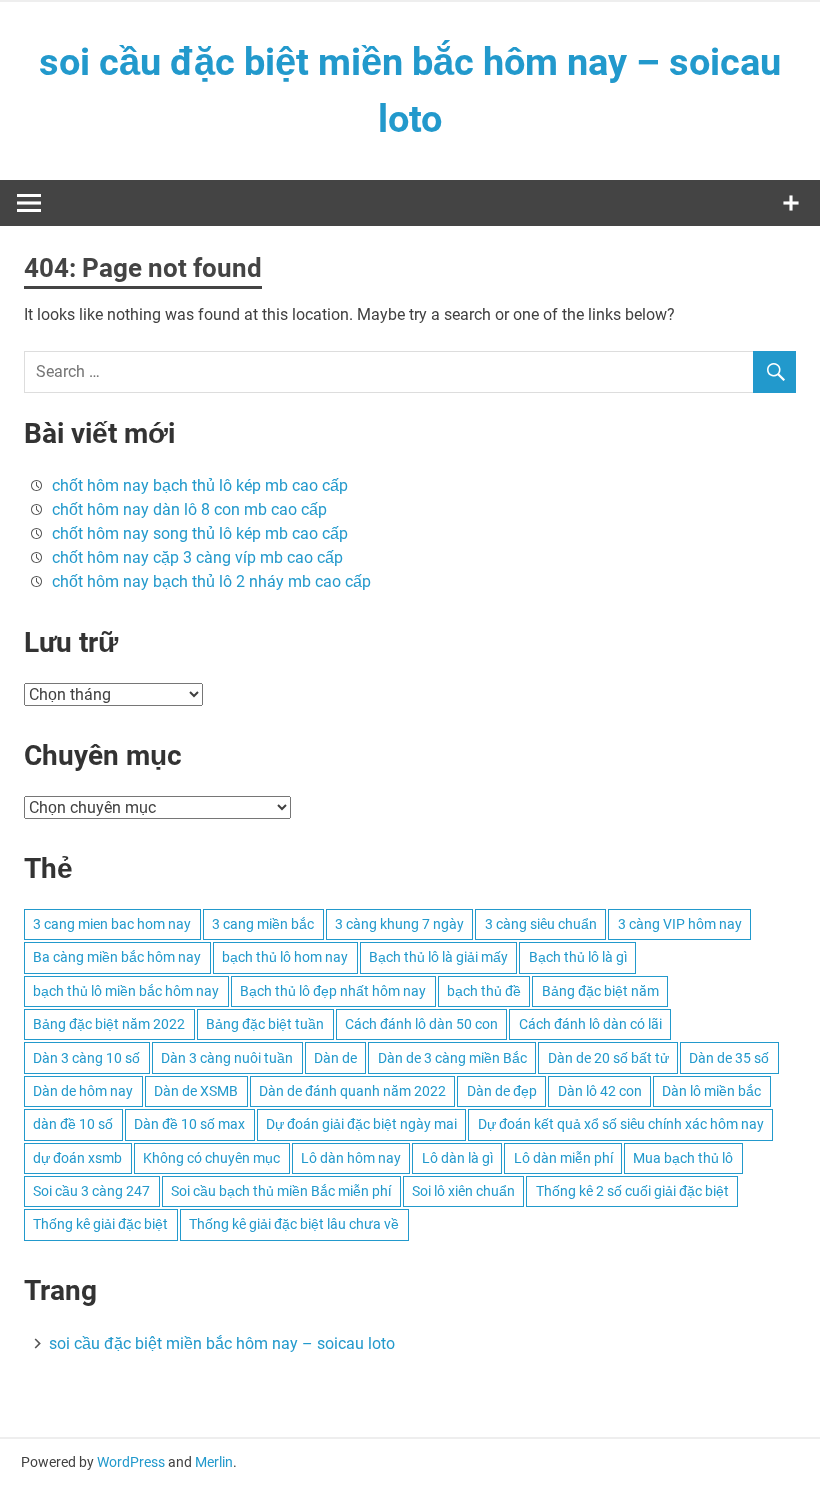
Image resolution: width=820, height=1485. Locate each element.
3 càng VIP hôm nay (680, 924)
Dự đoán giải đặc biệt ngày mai (361, 1124)
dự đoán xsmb (77, 1158)
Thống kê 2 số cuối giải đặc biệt (632, 1191)
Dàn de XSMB (196, 1091)
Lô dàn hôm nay (351, 1158)
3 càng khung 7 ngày (399, 924)
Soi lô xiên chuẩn (463, 1191)
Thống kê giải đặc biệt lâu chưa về (294, 1224)
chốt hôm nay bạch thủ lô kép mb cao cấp (200, 485)
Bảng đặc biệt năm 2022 (109, 1024)
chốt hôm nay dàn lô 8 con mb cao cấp (189, 509)
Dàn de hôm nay (83, 1091)
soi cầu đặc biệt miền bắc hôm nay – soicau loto (222, 1343)
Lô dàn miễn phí (563, 1158)
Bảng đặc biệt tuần (265, 1024)
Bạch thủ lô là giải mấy (438, 957)
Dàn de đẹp (502, 1091)
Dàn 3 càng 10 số (86, 1058)
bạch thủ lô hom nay (285, 957)
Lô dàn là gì (457, 1158)
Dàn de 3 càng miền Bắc (452, 1058)
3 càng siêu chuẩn (541, 924)
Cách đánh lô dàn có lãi (590, 1024)
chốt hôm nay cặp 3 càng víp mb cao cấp (197, 557)
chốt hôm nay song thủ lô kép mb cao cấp (200, 533)
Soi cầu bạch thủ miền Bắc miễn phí (281, 1191)
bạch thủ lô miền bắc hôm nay (126, 991)
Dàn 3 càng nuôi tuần (227, 1058)
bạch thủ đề (484, 991)
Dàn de (335, 1058)
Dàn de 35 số (729, 1058)
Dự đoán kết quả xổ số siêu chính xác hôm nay (621, 1124)
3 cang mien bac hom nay (112, 924)
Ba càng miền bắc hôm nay (117, 957)
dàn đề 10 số (73, 1124)
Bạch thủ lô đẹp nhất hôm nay (333, 991)
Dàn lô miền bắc (711, 1091)
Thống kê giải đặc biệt (100, 1224)
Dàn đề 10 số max (189, 1124)
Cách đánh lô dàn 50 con (421, 1024)
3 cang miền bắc (263, 924)
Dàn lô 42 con (600, 1091)
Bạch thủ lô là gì (578, 957)
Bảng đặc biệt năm (600, 991)
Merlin (214, 1462)
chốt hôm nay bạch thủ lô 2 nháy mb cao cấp (211, 581)
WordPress (131, 1462)
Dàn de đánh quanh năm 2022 (352, 1091)
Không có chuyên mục (211, 1158)
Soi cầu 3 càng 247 (91, 1191)
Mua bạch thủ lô (683, 1158)
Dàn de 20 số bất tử (608, 1058)
